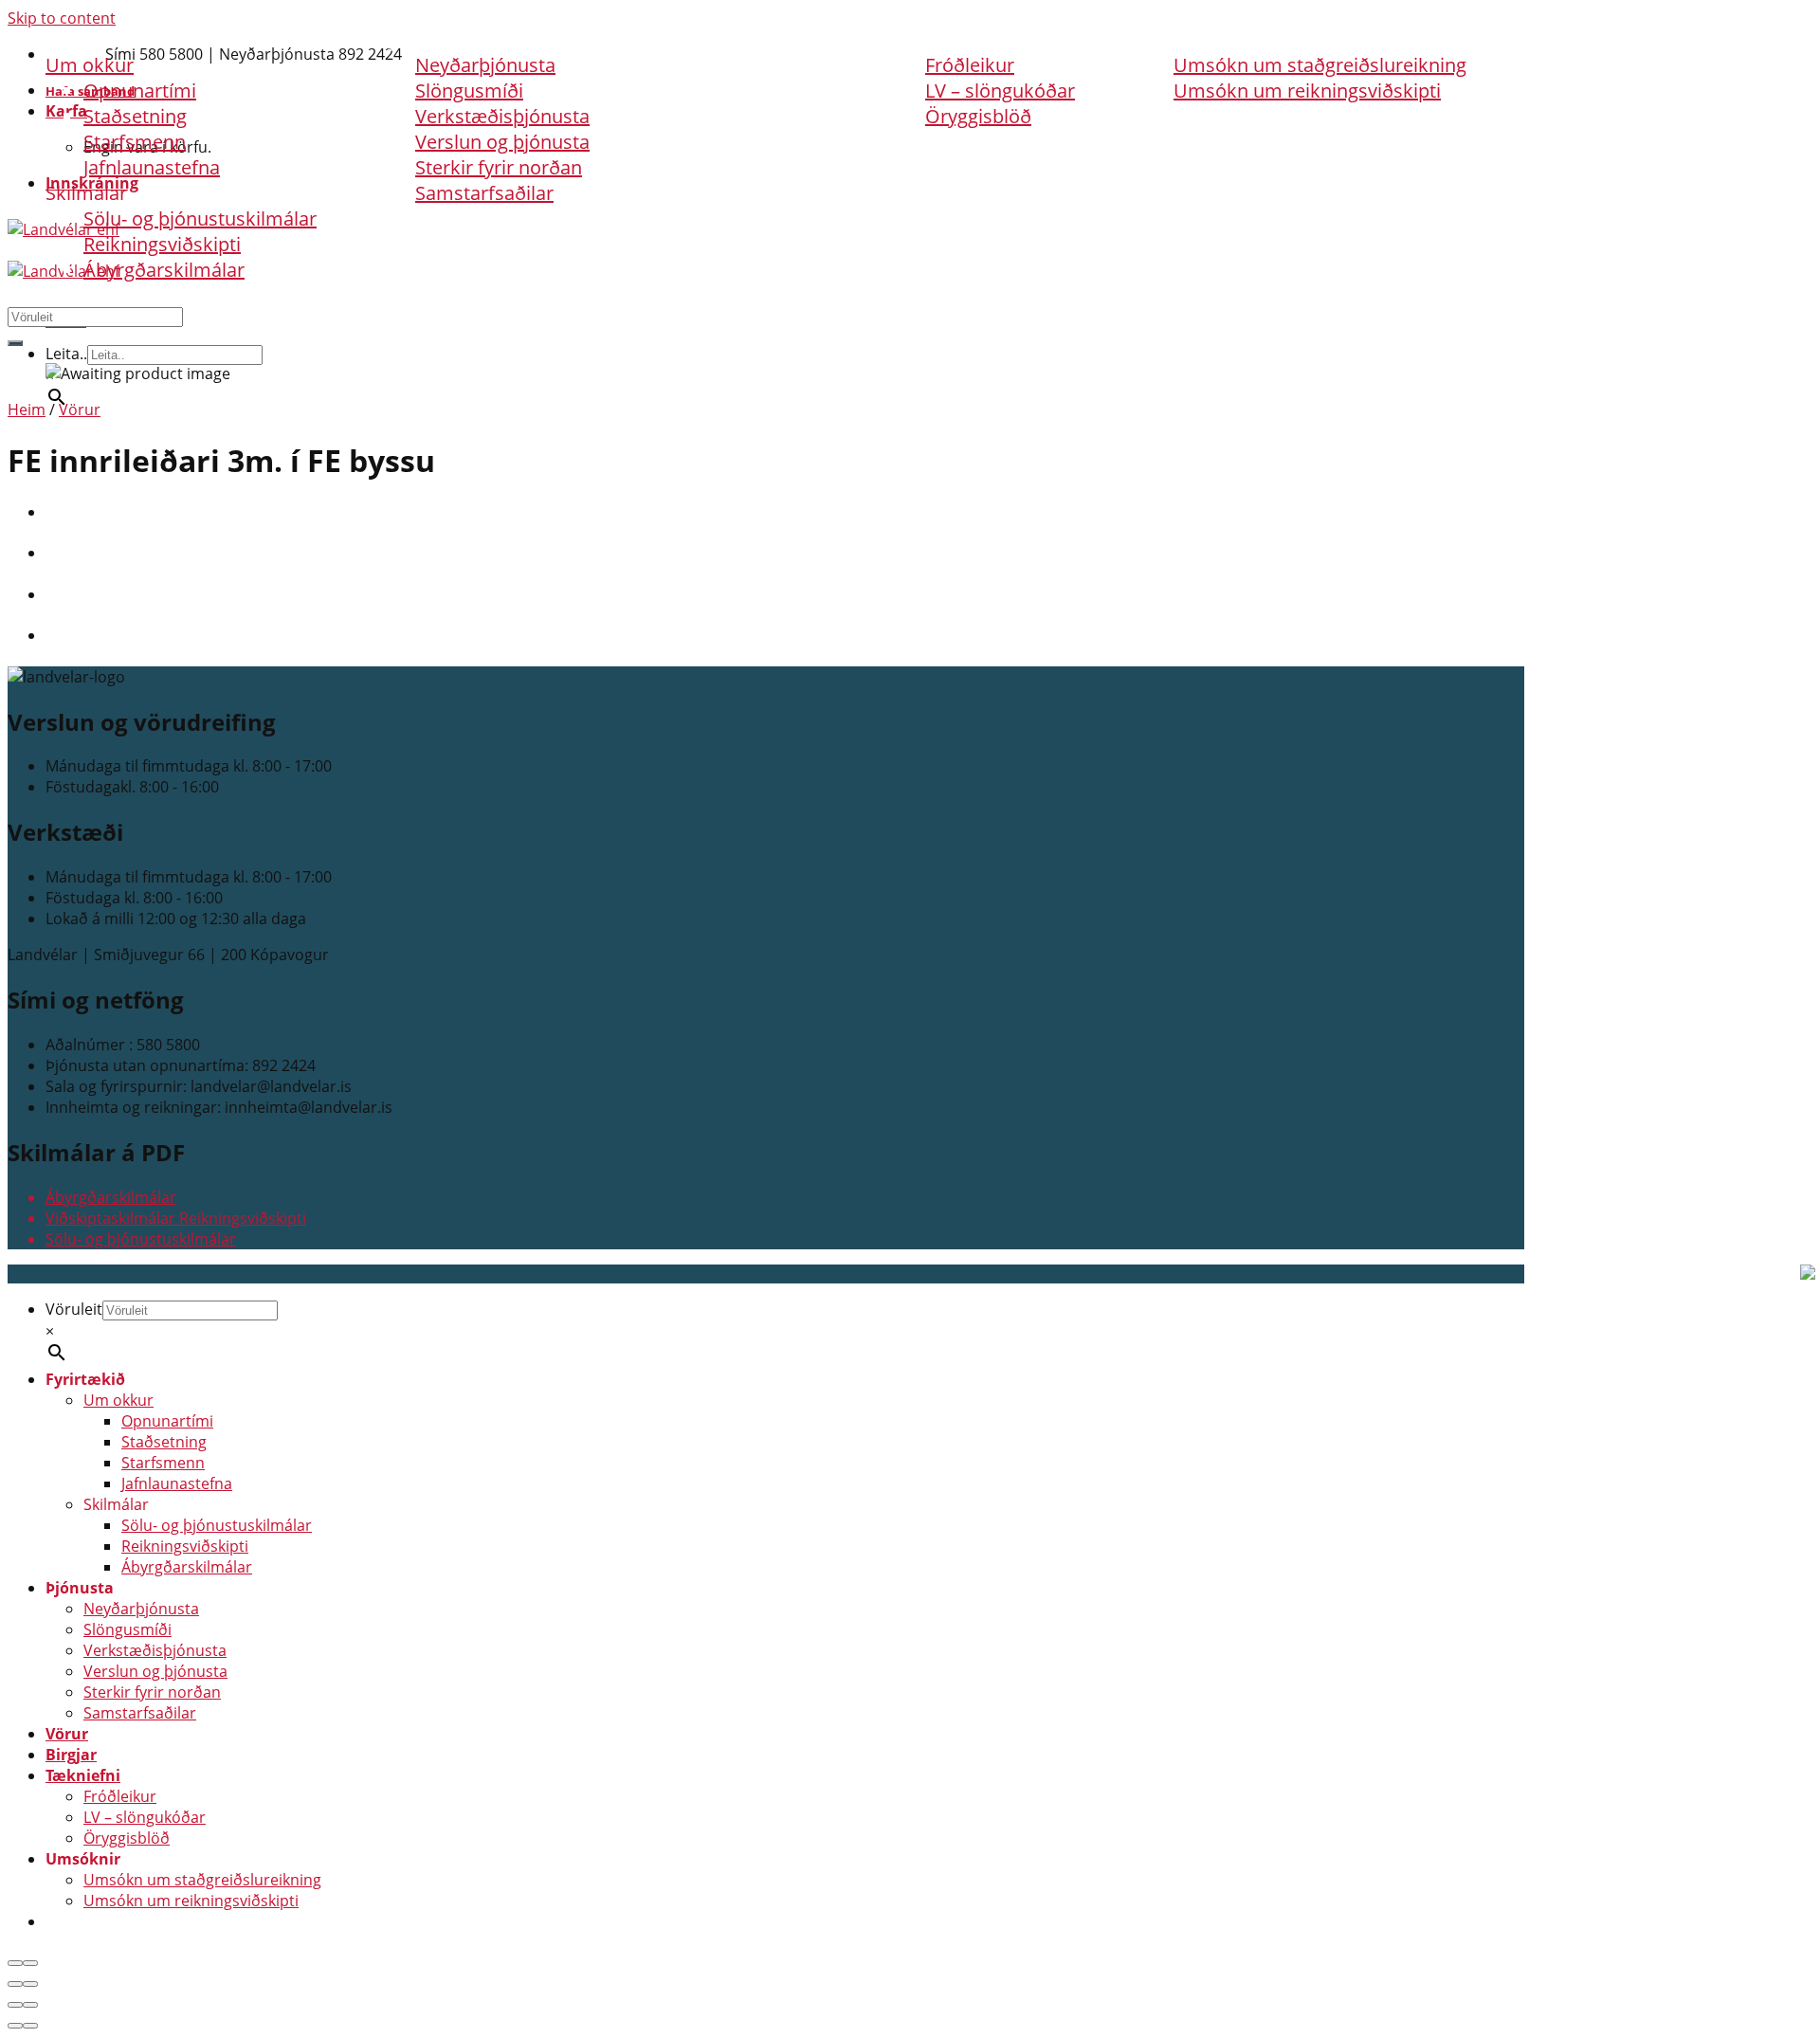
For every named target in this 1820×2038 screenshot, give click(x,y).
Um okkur (118, 1400)
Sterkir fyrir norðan (499, 167)
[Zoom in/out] (30, 1963)
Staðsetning (135, 116)
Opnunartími (167, 1421)
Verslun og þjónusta (502, 142)
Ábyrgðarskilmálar (164, 270)
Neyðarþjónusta (141, 1609)
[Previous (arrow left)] (15, 1984)
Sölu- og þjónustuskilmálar (200, 218)
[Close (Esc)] (15, 1963)
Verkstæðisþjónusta (502, 116)
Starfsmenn (135, 142)
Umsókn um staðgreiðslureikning (1320, 65)
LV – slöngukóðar (1000, 91)
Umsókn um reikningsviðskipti (1307, 91)
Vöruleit (74, 1309)
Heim (27, 409)
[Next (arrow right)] (30, 1984)
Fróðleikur (970, 65)
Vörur (677, 39)
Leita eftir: (43, 295)
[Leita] (15, 343)
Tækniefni (934, 39)
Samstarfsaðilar (484, 193)
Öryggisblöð (978, 116)
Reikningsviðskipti (162, 244)
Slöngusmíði (127, 1629)
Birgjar (795, 39)
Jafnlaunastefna (152, 167)
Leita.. (66, 354)
